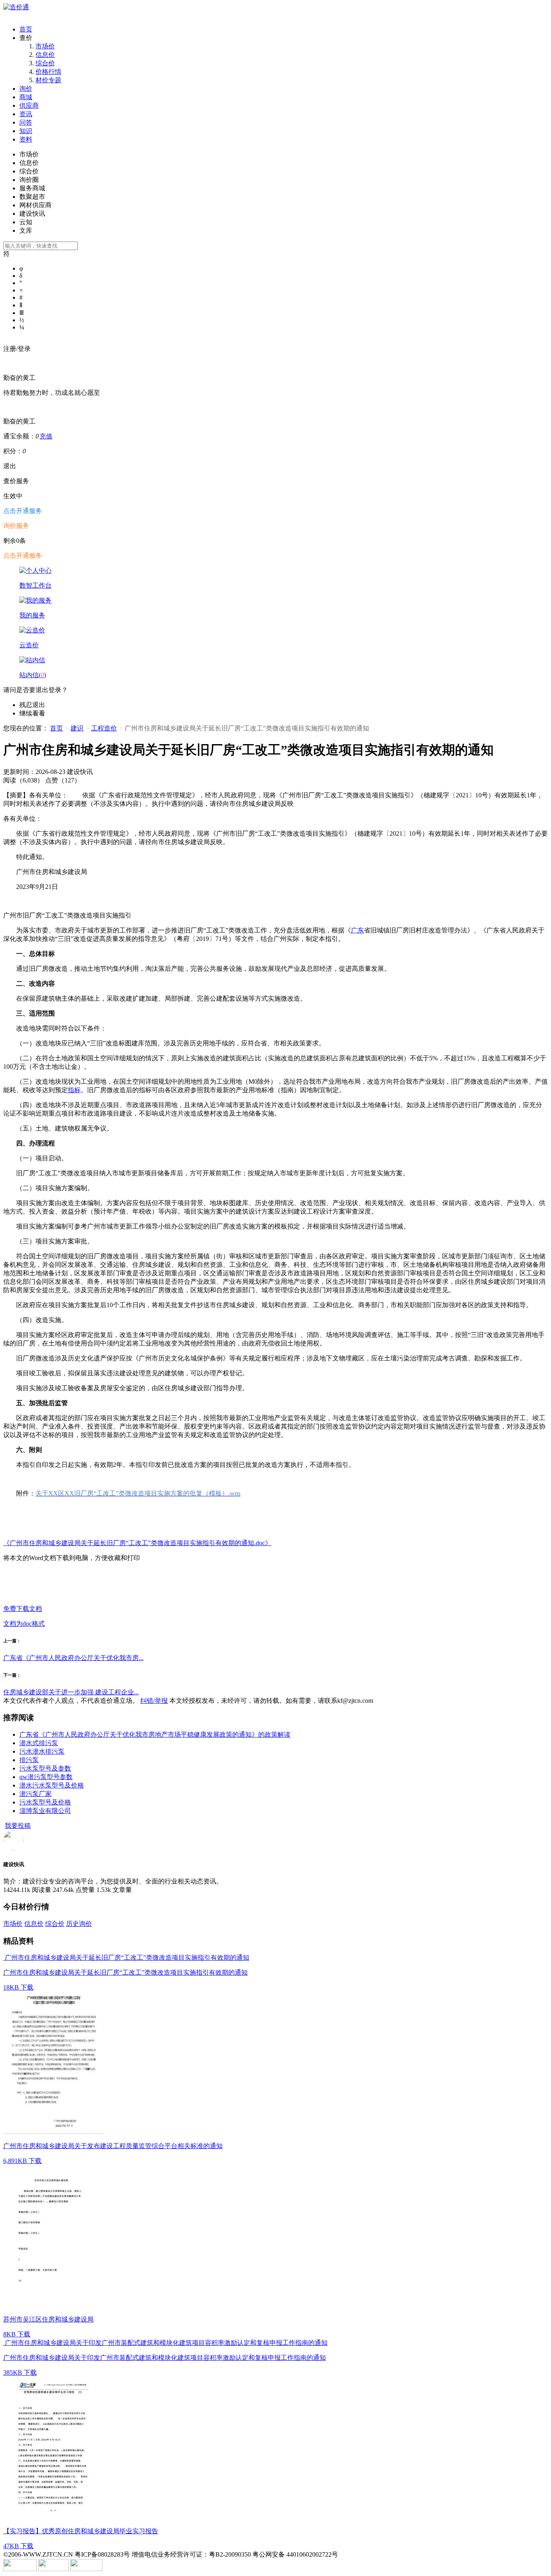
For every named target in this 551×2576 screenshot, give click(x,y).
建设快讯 (14, 1864)
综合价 (45, 63)
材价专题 (48, 80)
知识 (26, 131)
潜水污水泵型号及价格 (52, 1785)
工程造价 (104, 728)
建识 (77, 728)
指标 (74, 1090)
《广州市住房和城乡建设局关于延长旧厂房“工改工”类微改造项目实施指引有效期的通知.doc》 (137, 1543)
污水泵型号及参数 (45, 1768)
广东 (357, 930)
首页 (26, 29)
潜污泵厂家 (35, 1794)
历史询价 (79, 1924)
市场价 (45, 46)
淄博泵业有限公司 (45, 1811)
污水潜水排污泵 (42, 1751)
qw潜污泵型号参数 (46, 1777)
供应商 (29, 105)
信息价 (45, 55)
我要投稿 (18, 1826)
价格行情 (48, 72)
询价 (26, 89)
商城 (26, 97)
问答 (26, 122)
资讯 (26, 114)
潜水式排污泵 (39, 1743)
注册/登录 (17, 349)
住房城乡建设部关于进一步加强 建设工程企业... (71, 1692)
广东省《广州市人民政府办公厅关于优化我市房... (73, 1658)
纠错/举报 (154, 1701)
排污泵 (29, 1760)
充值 (46, 436)
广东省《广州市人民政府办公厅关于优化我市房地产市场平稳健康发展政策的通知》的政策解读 (155, 1734)
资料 (26, 139)
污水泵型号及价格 (45, 1802)
